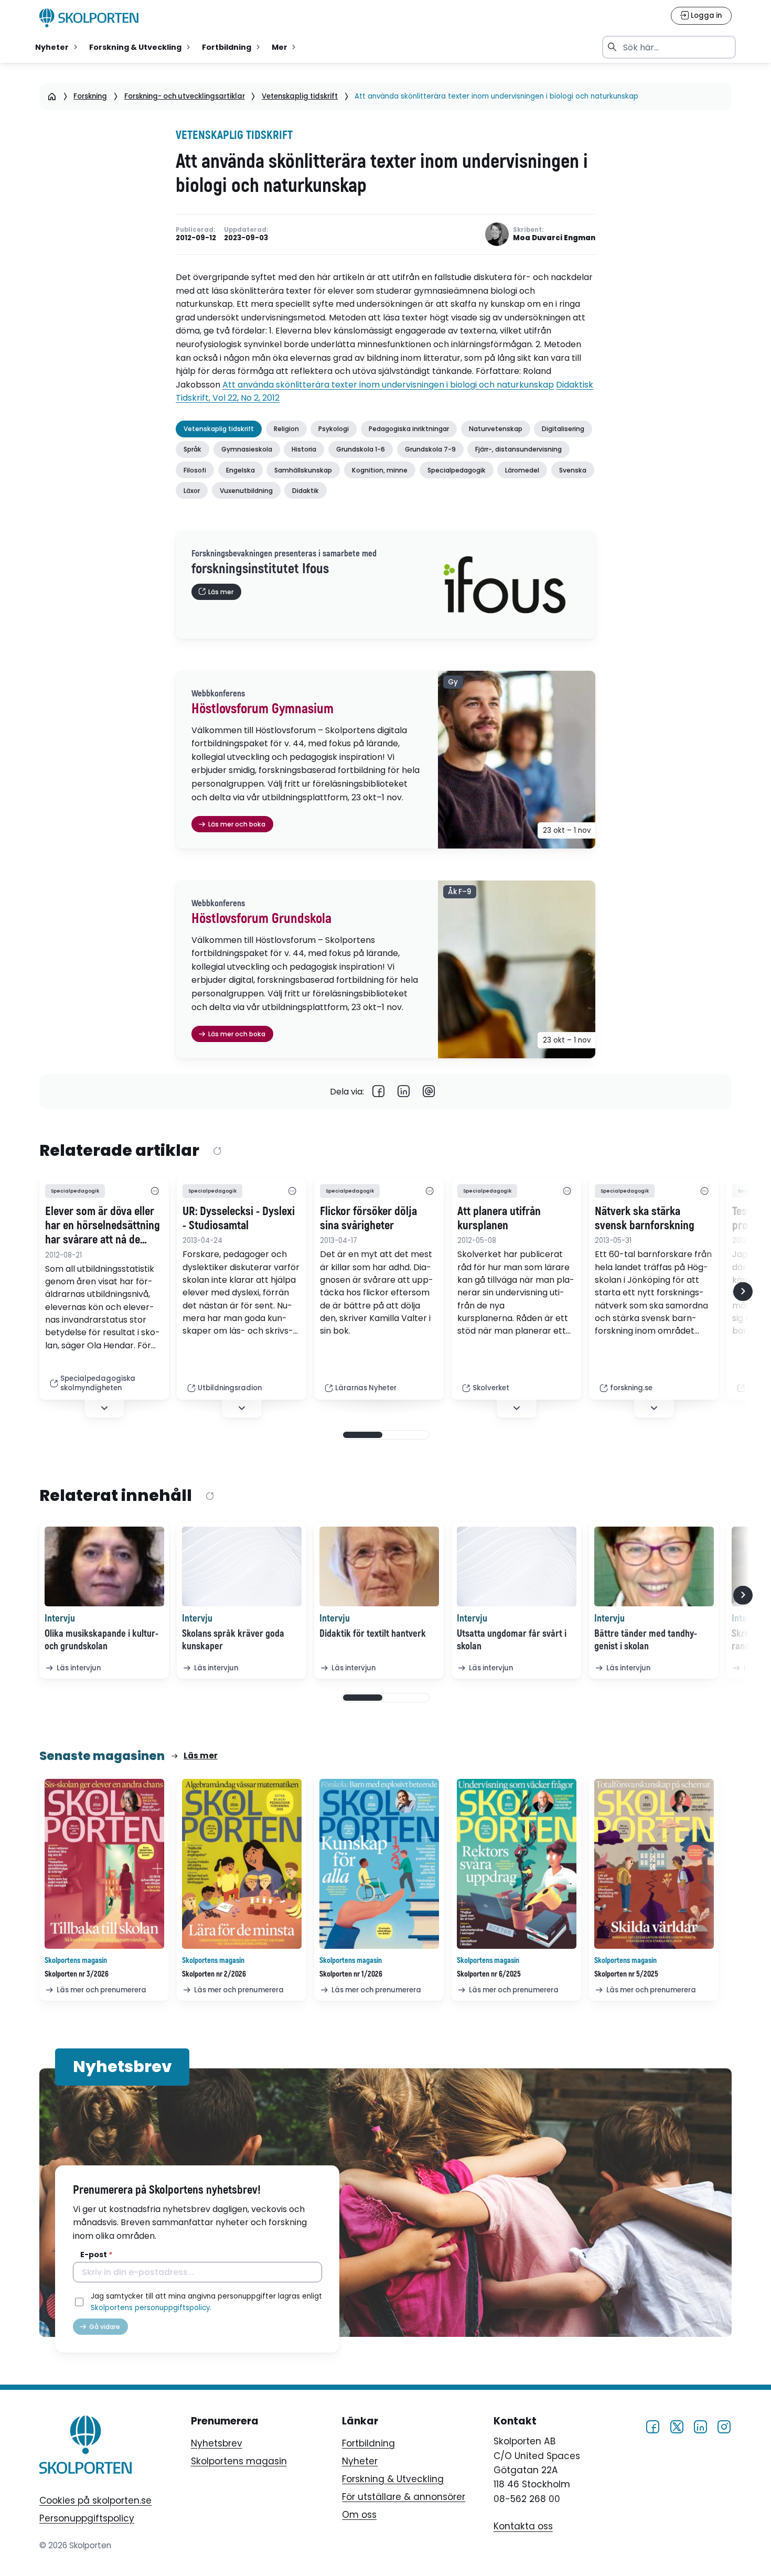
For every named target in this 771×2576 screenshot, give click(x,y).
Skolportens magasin (239, 2461)
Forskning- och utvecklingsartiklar (185, 96)
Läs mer (201, 1756)
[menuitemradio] (57, 47)
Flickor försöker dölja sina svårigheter (368, 1219)
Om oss (359, 2515)
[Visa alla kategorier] (155, 1191)
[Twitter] (677, 2426)
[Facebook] (379, 1092)
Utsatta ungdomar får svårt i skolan (512, 1640)
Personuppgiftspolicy (87, 2518)
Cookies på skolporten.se (95, 2500)
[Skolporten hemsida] (89, 18)
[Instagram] (724, 2426)
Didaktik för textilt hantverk (373, 1634)
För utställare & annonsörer (404, 2497)
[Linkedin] (404, 1092)
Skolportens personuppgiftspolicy (150, 2308)
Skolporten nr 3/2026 (77, 1974)
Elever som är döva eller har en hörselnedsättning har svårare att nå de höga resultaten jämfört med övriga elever (103, 1226)
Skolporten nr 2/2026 (214, 1974)
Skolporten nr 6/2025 (489, 1974)
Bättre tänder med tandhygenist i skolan (646, 1640)
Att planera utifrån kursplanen (499, 1219)
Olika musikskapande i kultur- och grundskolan (101, 1640)
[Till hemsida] (85, 2446)
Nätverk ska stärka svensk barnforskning (645, 1219)
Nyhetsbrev (217, 2443)
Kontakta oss (523, 2527)
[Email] (429, 1092)
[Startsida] (52, 96)
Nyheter (360, 2461)
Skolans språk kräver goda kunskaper (233, 1640)
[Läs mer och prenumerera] (104, 1864)
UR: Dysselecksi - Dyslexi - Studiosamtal (239, 1219)
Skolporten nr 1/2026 (351, 1974)
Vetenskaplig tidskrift (300, 96)
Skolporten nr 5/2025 (626, 1974)
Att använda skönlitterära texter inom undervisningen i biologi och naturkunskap (388, 385)
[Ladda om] (217, 1152)
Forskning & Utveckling (393, 2479)
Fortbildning (368, 2443)
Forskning (90, 96)
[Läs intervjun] (104, 1566)
